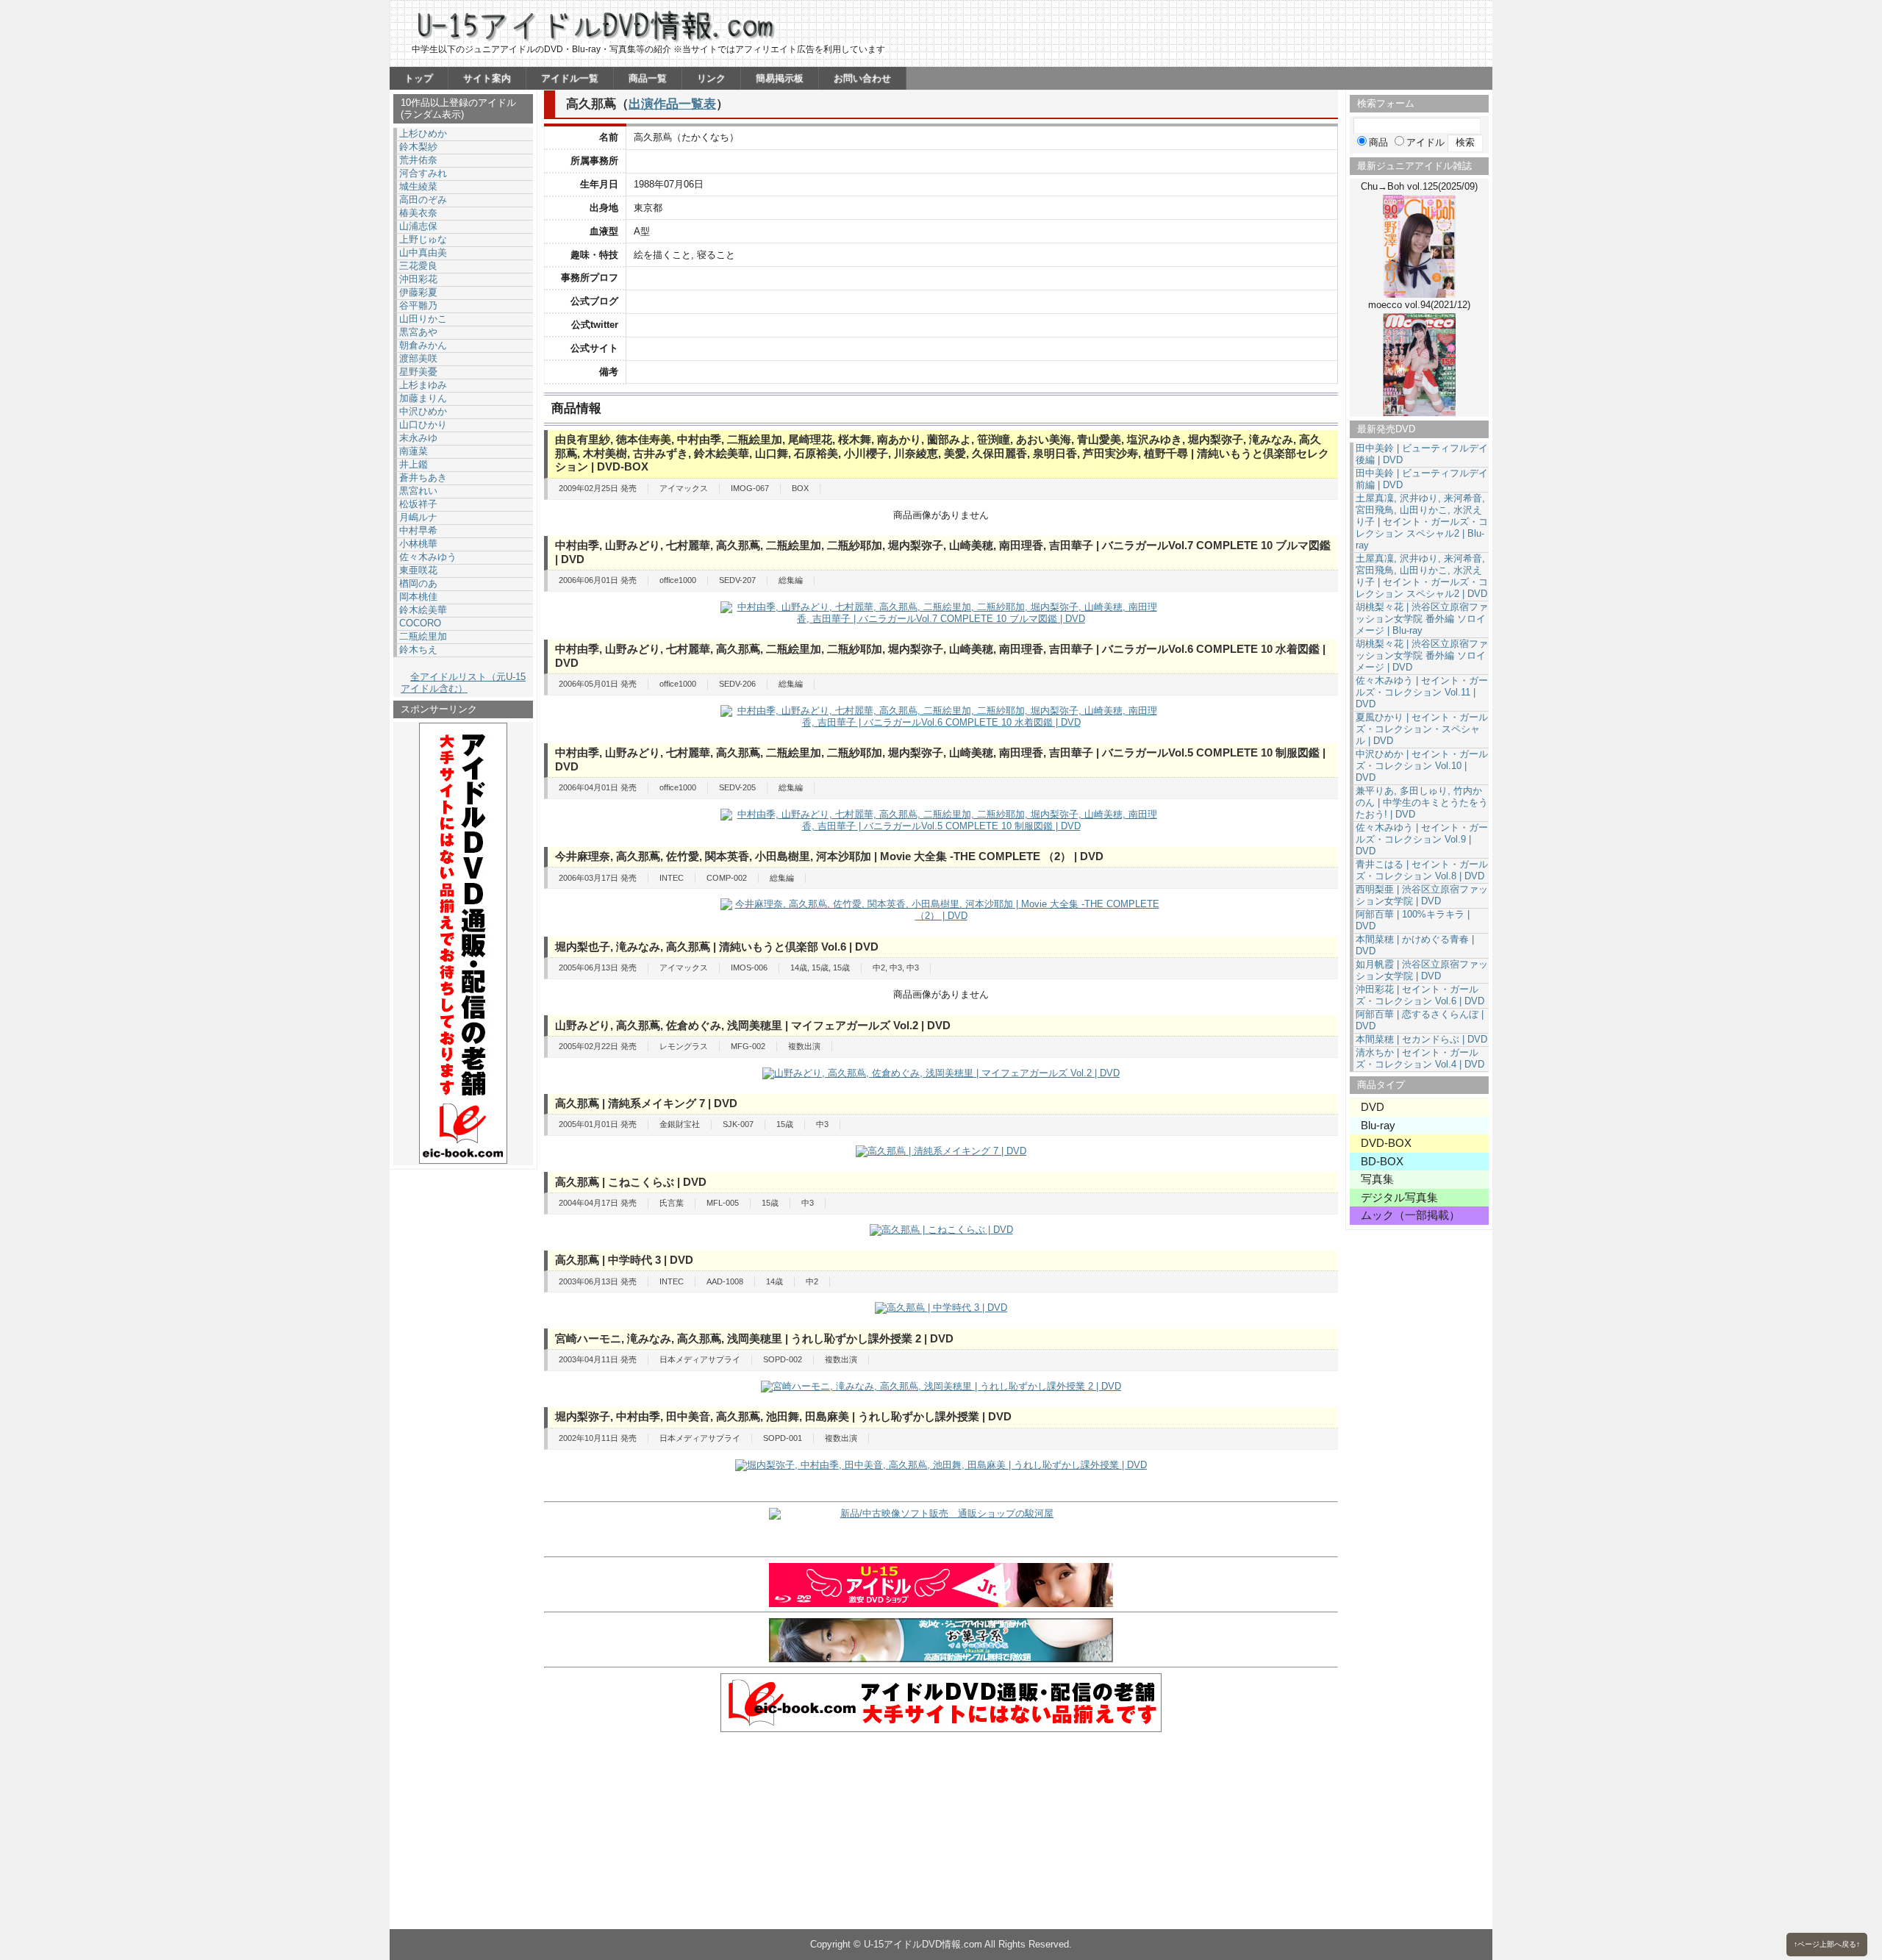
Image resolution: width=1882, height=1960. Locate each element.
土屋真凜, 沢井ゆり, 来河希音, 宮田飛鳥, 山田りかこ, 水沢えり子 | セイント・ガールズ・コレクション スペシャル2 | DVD (1422, 576)
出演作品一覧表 (672, 104)
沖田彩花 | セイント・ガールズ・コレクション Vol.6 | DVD (1420, 995)
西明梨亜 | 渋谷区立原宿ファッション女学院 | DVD (1422, 895)
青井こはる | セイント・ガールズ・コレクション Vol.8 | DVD (1422, 870)
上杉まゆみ (423, 385)
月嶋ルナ (418, 517)
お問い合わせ (862, 78)
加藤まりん (423, 398)
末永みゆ (418, 438)
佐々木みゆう (428, 557)
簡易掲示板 (780, 78)
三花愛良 (418, 266)
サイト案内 (487, 78)
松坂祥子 (418, 504)
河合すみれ (423, 173)
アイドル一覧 (570, 78)
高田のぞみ (423, 200)
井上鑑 (414, 464)
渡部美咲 (418, 358)
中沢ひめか (423, 411)
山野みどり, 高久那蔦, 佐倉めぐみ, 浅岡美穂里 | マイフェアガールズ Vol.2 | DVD (753, 1025)
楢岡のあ (418, 583)
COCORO (420, 623)
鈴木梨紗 (418, 147)
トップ (419, 78)
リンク (711, 78)
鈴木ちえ (418, 650)
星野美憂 (418, 372)
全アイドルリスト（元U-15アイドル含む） (463, 683)
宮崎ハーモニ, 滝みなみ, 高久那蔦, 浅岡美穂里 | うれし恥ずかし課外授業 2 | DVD (754, 1338)
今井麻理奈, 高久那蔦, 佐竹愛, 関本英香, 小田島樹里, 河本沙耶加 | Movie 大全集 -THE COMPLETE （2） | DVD (829, 856)
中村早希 (418, 530)
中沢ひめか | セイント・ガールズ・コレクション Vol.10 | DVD (1422, 766)
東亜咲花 (418, 570)
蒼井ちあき (423, 478)
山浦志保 (418, 226)
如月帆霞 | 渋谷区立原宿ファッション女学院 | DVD (1422, 970)
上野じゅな (423, 239)
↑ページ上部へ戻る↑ (1827, 1944)
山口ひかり (423, 425)
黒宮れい (418, 491)
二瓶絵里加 (423, 636)
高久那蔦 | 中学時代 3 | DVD (624, 1260)
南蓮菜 (414, 451)
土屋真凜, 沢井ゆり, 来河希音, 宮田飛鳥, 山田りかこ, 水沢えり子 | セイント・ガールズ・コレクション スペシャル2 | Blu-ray (1422, 522)
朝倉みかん (423, 345)
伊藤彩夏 (418, 292)
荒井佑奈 (418, 160)
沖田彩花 (418, 279)
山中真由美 (423, 253)
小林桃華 (418, 544)
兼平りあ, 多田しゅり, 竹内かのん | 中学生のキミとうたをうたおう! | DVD (1422, 802)
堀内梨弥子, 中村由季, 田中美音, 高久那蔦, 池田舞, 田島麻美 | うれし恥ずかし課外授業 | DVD (783, 1416)
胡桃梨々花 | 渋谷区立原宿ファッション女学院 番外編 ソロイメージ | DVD (1422, 655)
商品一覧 (648, 78)
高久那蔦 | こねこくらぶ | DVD (631, 1182)
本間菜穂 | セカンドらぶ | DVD (1421, 1039)
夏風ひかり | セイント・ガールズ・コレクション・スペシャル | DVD (1422, 729)
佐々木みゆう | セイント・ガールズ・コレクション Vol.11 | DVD (1422, 692)
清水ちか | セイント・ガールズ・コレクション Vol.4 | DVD (1420, 1058)
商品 (1378, 142)
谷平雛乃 (418, 305)
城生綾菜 (418, 186)
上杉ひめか (423, 133)
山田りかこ (423, 319)
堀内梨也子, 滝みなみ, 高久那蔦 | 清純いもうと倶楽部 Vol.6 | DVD (717, 947)
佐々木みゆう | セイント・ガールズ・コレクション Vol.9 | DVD (1422, 839)
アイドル (1425, 142)
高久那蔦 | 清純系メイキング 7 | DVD (646, 1103)
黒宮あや (418, 332)
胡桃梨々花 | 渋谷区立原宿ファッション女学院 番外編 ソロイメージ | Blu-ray (1422, 619)
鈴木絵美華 (423, 610)
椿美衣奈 (418, 213)
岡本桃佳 (418, 597)
